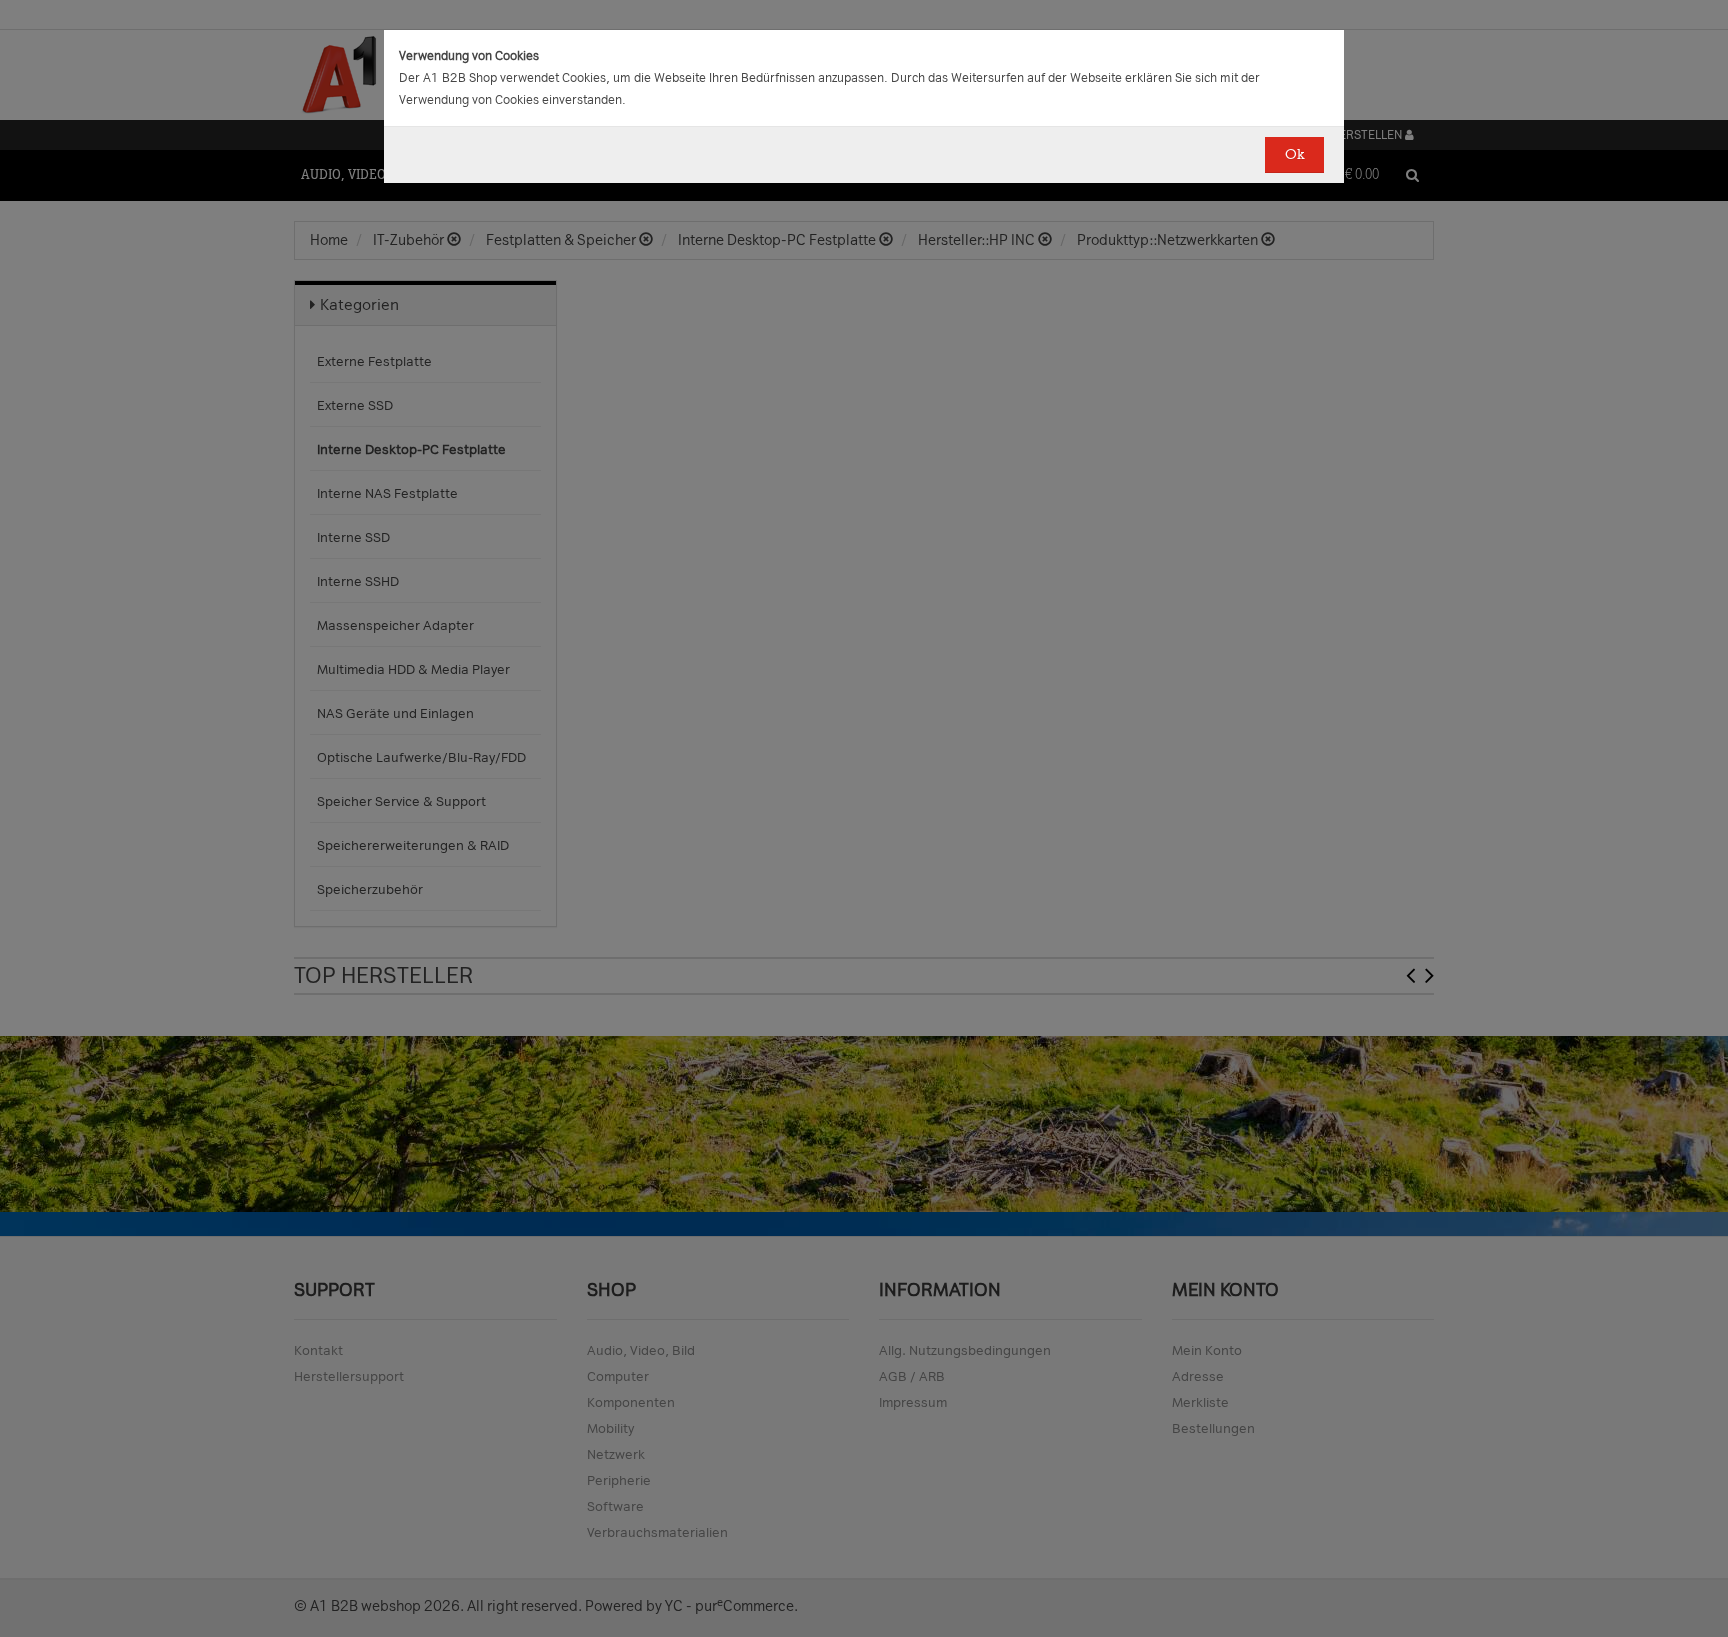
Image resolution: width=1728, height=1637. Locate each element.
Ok (1294, 154)
